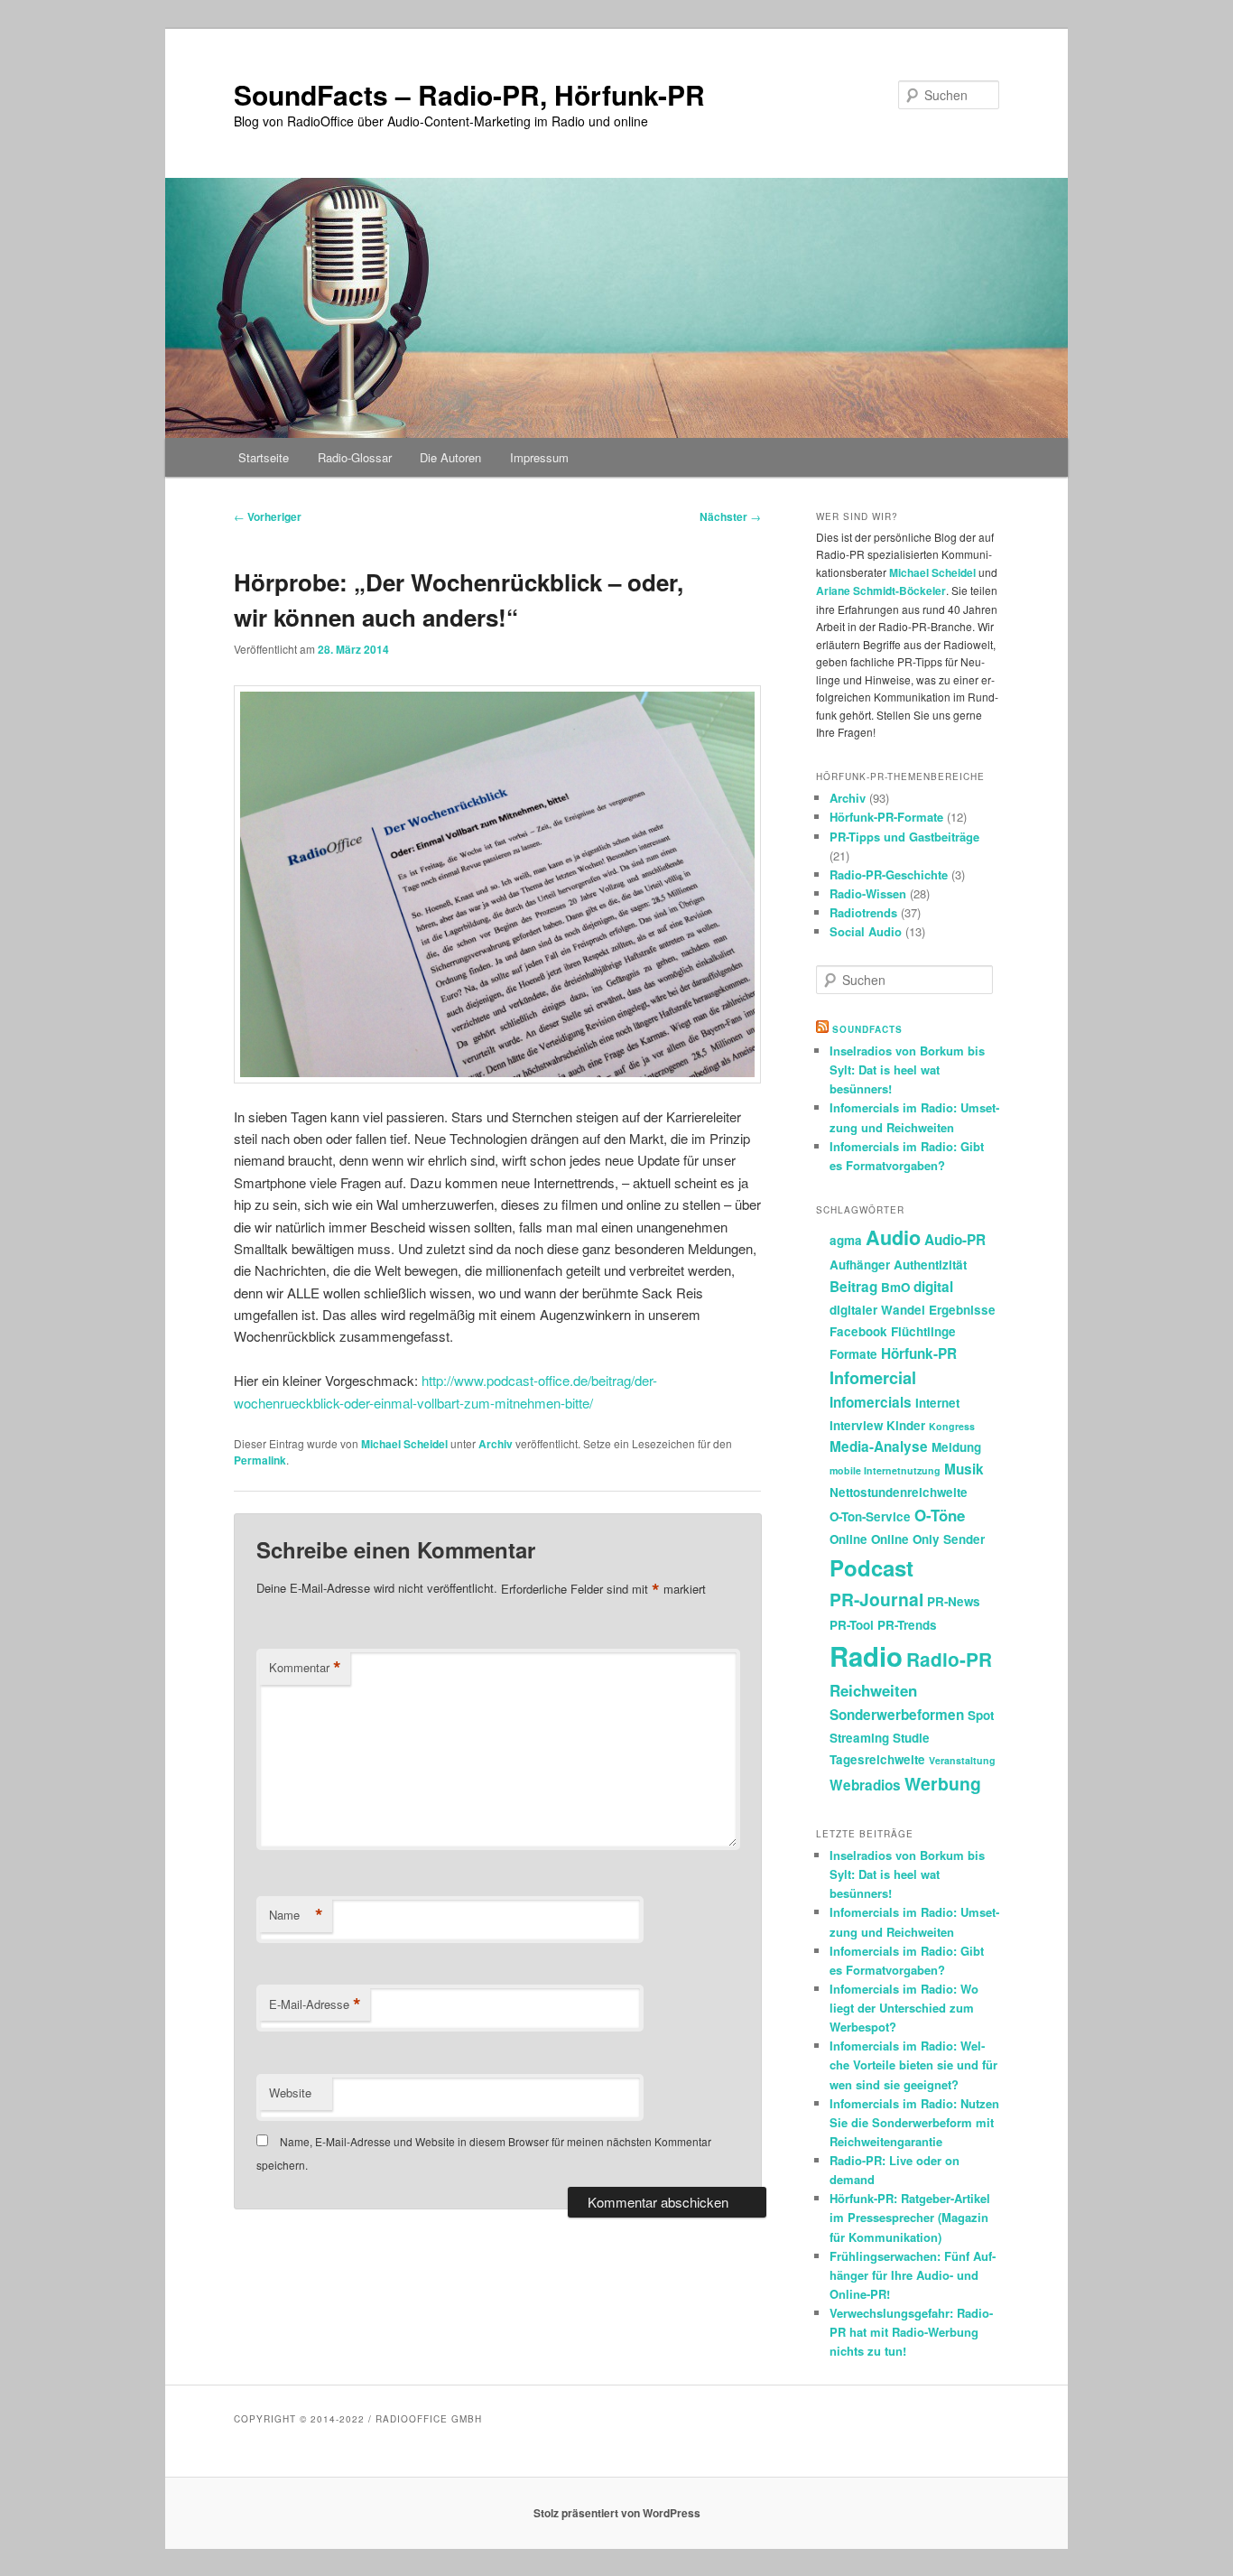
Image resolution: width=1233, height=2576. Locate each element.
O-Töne (940, 1515)
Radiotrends (863, 912)
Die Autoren (450, 457)
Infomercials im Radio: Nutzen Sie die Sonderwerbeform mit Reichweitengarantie (914, 2122)
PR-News (954, 1601)
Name (296, 1915)
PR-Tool (852, 1625)
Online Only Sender (928, 1539)
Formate (853, 1354)
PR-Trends (907, 1625)
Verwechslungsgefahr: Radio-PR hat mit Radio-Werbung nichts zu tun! (911, 2332)
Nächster (730, 516)
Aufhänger (860, 1265)
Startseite (264, 457)
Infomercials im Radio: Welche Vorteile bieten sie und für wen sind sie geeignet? (913, 2065)
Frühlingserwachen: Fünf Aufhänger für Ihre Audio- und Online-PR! (913, 2275)
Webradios (865, 1785)
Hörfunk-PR (919, 1353)
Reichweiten (873, 1690)
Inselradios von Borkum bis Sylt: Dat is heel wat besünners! (907, 1069)
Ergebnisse (962, 1310)
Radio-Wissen (868, 893)
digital (933, 1287)
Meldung (956, 1447)
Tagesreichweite (877, 1759)
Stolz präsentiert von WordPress (617, 2513)
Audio (893, 1237)
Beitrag (853, 1287)
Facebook (858, 1331)
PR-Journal (876, 1599)
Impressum (539, 457)
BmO (895, 1287)
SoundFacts (867, 1029)
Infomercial (873, 1378)
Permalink (260, 1460)
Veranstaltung (962, 1760)
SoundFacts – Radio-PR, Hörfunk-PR (469, 94)
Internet (937, 1403)
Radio (866, 1656)
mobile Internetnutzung (885, 1470)
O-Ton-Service (870, 1516)
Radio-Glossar (355, 457)
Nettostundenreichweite (899, 1492)
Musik (964, 1469)
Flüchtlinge (923, 1331)
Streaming (859, 1738)
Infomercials (871, 1402)
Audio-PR (955, 1240)
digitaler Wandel (877, 1310)
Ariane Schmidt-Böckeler (881, 591)
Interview (856, 1425)
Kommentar (305, 1668)
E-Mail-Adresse (315, 2004)
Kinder (906, 1425)
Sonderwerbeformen (897, 1715)
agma (846, 1240)
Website (290, 2092)
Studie (911, 1738)
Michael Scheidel (404, 1444)
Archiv (496, 1444)
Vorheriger (268, 516)
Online (848, 1539)
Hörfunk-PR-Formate (886, 817)
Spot (981, 1715)
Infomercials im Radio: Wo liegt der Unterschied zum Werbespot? (904, 2008)
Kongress (952, 1426)
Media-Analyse (879, 1446)
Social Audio (866, 931)
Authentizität (930, 1265)
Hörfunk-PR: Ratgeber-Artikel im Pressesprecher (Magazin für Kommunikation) (910, 2217)
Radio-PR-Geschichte (889, 874)
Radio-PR (949, 1659)
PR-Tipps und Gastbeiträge (904, 837)
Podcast (871, 1567)
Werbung (943, 1783)
